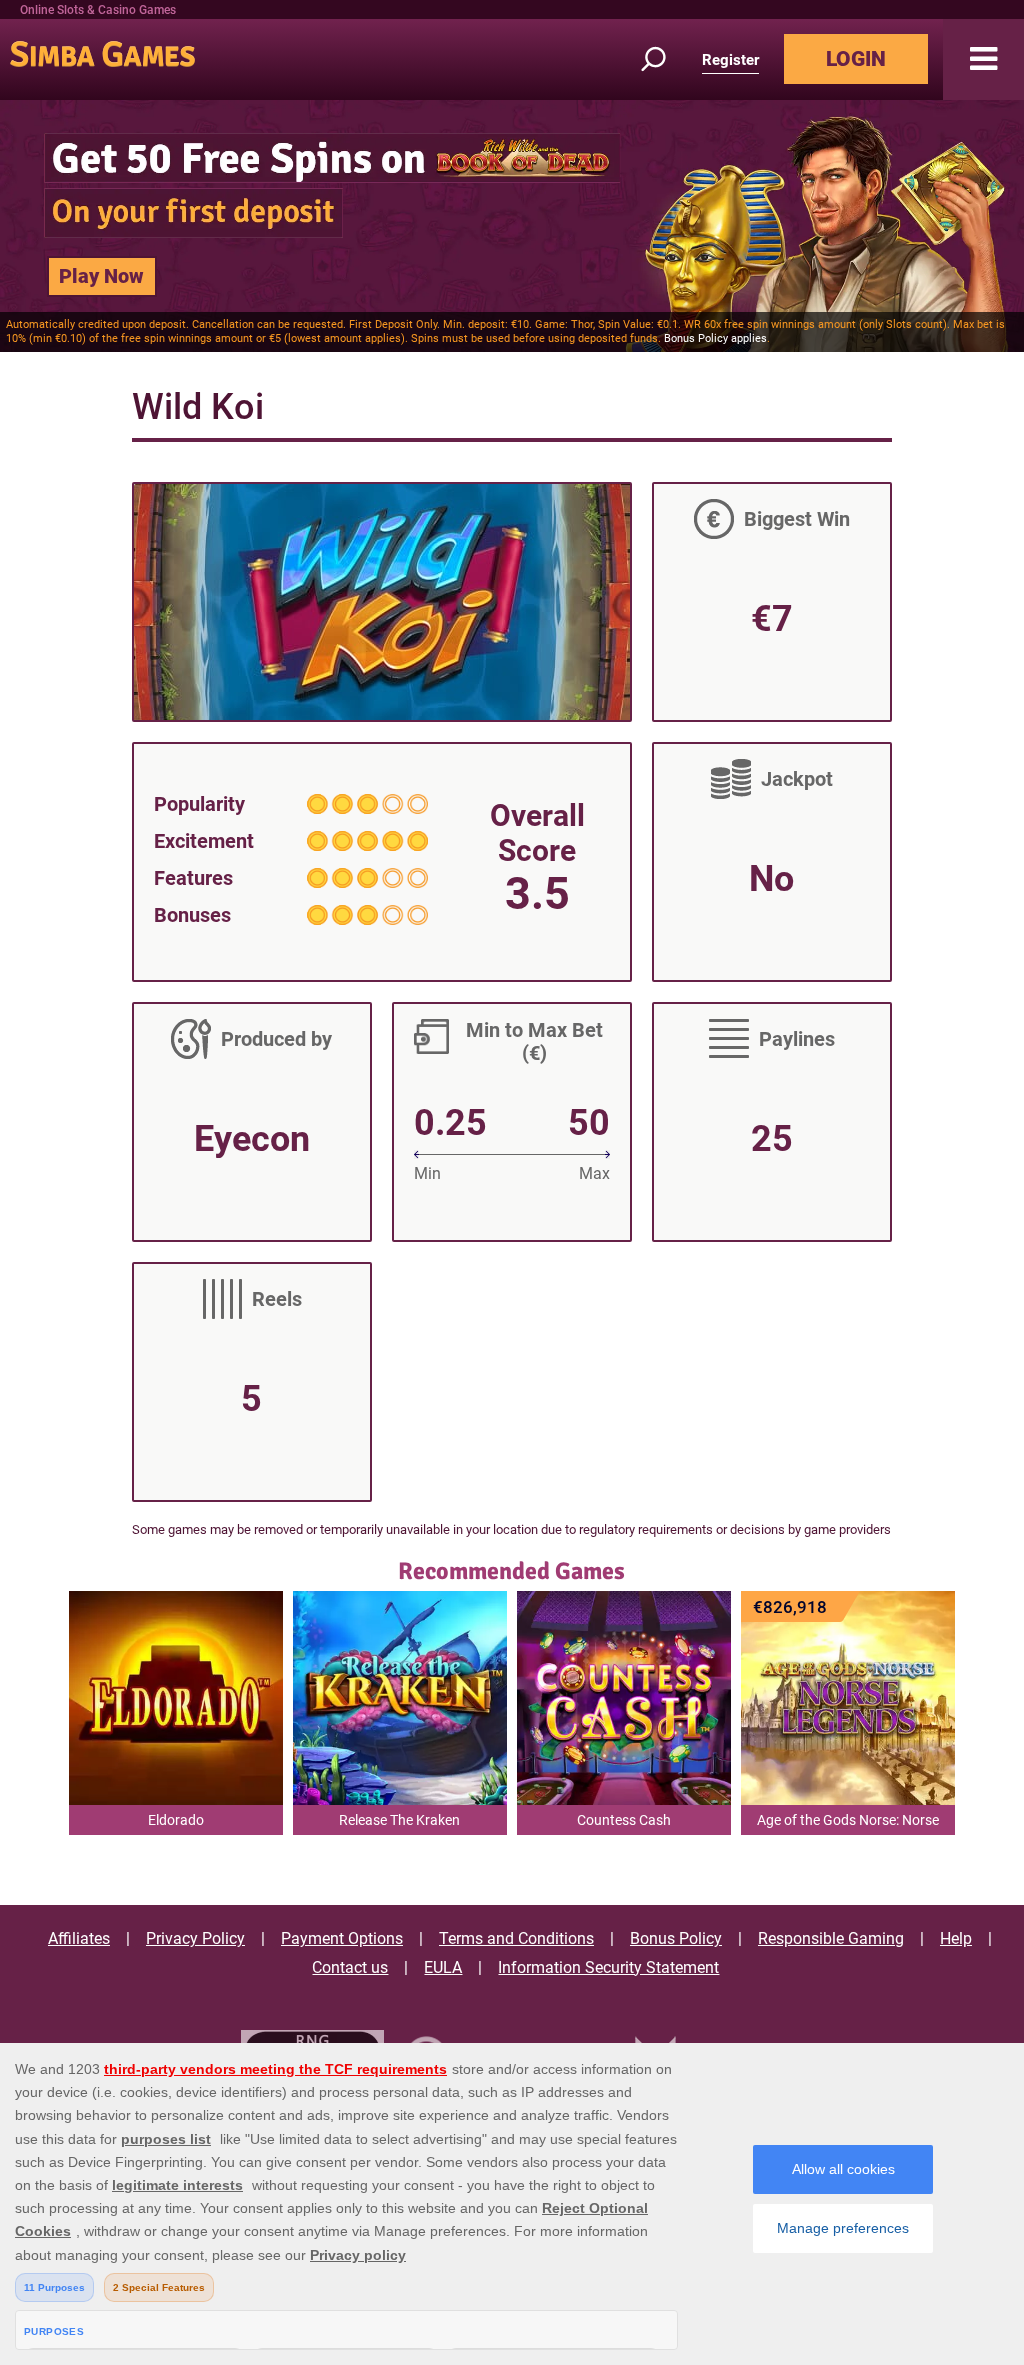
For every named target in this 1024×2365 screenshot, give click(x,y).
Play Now (101, 276)
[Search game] (665, 59)
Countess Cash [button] (624, 1820)
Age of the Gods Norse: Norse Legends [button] (848, 1823)
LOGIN (856, 59)
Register (730, 60)
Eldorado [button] (176, 1820)
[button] (983, 59)
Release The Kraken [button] (399, 1820)
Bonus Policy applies (715, 338)
